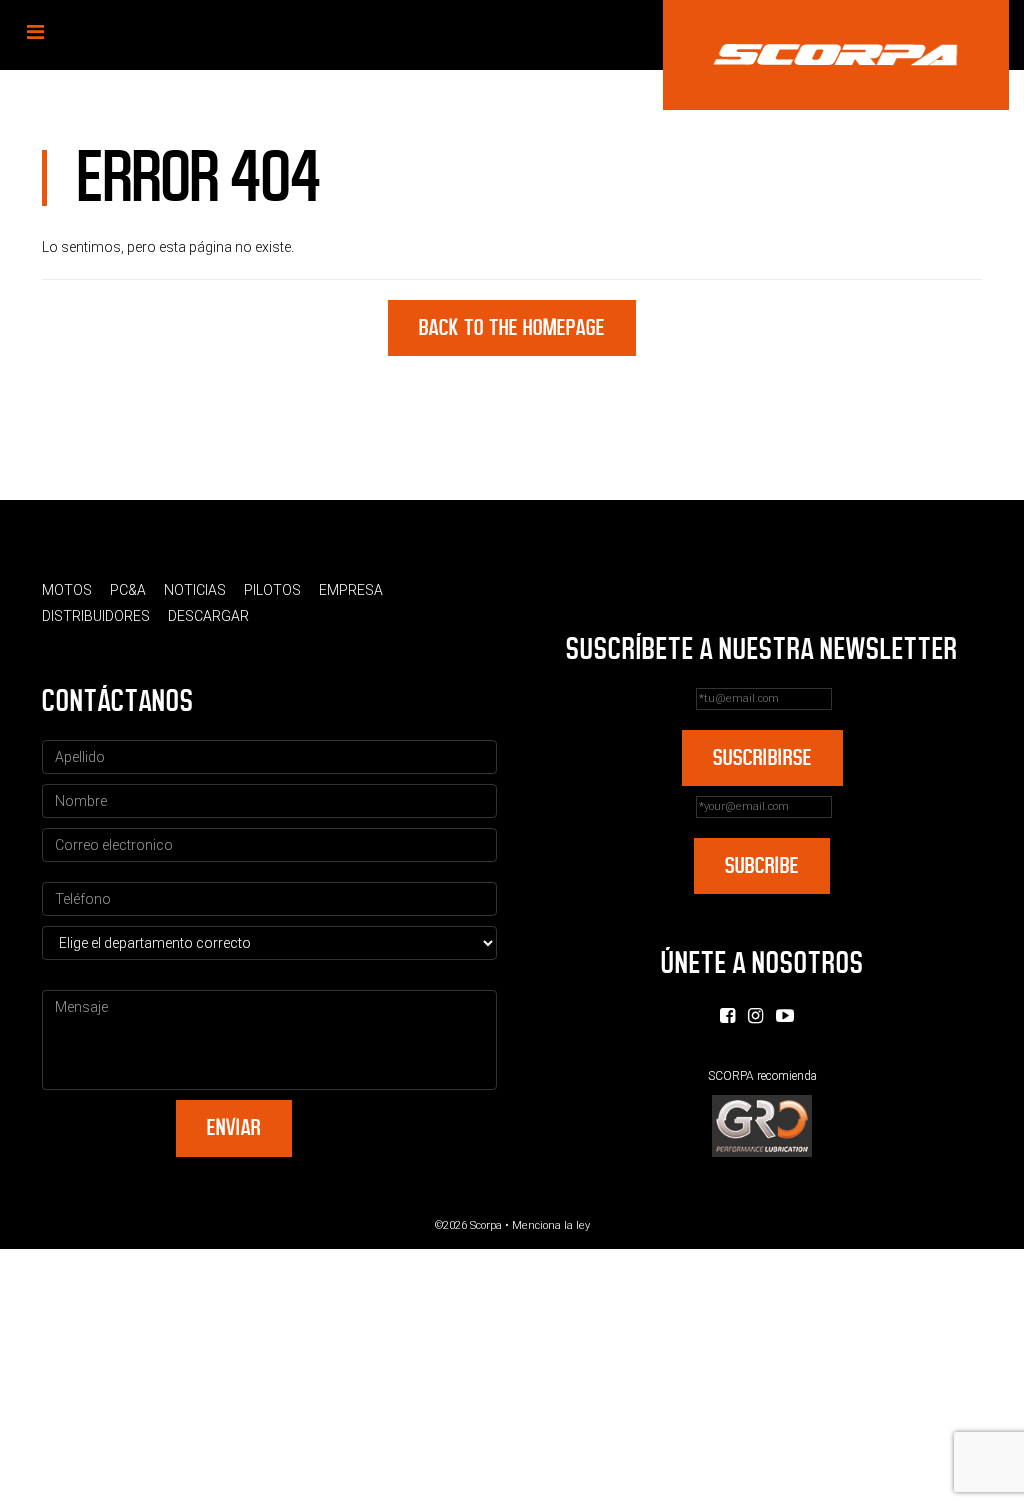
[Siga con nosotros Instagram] (755, 1015)
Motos (67, 590)
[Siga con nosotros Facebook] (727, 1015)
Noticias (195, 590)
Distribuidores (96, 616)
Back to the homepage (512, 327)
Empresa (351, 590)
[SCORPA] (836, 55)
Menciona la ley (551, 1225)
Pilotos (272, 590)
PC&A (128, 590)
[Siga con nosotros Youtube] (785, 1015)
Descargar (208, 616)
